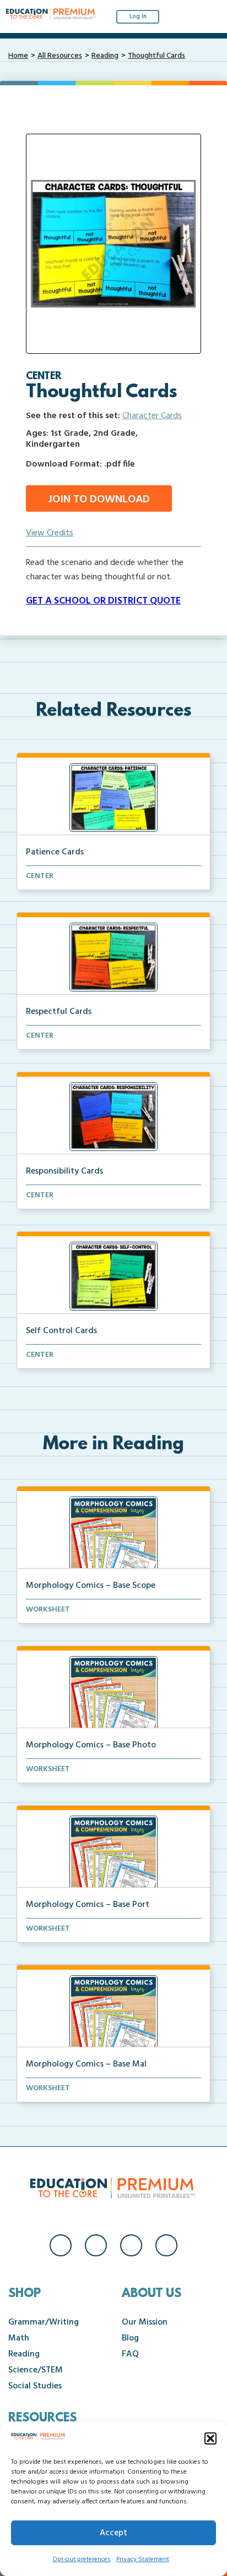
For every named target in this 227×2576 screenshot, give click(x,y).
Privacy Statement (143, 2559)
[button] (210, 2438)
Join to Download (99, 500)
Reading (105, 56)
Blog (130, 2338)
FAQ (130, 2354)
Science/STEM (36, 2370)
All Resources (60, 56)
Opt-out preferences (82, 2559)
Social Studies (35, 2386)
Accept (113, 2533)
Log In (138, 17)
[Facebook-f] (61, 2245)
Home (18, 56)
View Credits (50, 533)
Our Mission (145, 2322)
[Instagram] (96, 2245)
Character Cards (152, 416)
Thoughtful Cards (156, 56)
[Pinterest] (166, 2245)
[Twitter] (131, 2245)
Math (19, 2338)
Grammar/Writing (44, 2322)
